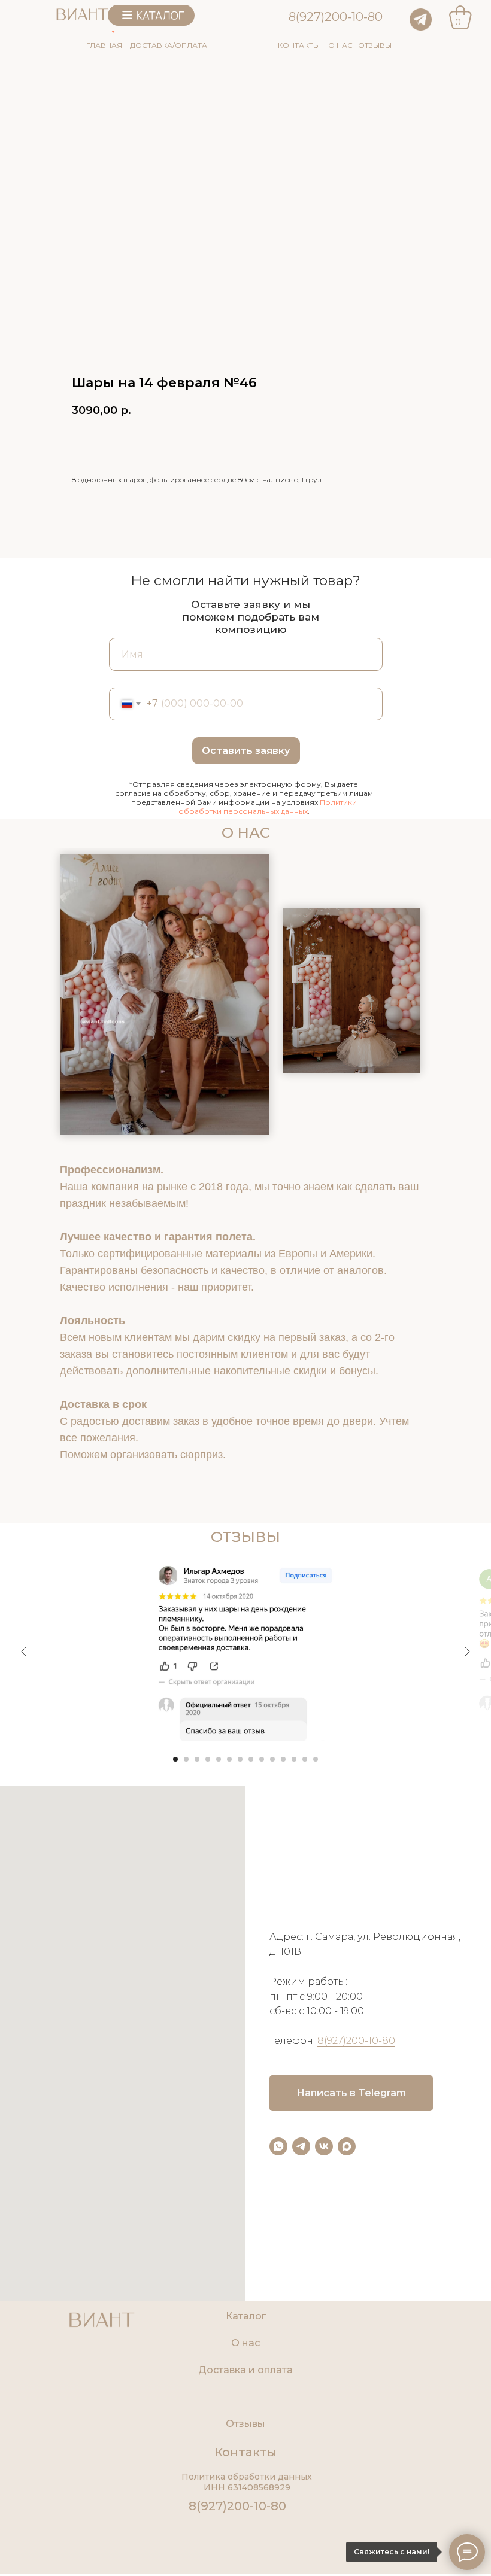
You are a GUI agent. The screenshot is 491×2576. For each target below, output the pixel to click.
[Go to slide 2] (186, 1759)
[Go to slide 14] (316, 1759)
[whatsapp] (278, 2146)
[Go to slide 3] (197, 1759)
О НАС (340, 45)
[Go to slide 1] (175, 1759)
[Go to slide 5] (219, 1759)
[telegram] (301, 2146)
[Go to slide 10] (272, 1759)
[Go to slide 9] (262, 1759)
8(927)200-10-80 (336, 17)
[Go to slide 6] (229, 1759)
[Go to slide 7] (240, 1759)
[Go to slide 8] (251, 1759)
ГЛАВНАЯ (104, 45)
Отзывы (245, 2424)
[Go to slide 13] (305, 1759)
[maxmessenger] (347, 2146)
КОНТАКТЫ (299, 45)
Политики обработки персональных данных (268, 807)
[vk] (324, 2146)
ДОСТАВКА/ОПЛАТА (169, 45)
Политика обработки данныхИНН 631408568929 (247, 2482)
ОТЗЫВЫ (375, 45)
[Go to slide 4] (208, 1759)
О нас (245, 2343)
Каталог (246, 2316)
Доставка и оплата (245, 2370)
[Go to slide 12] (294, 1759)
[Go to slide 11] (283, 1759)
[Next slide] (467, 1652)
